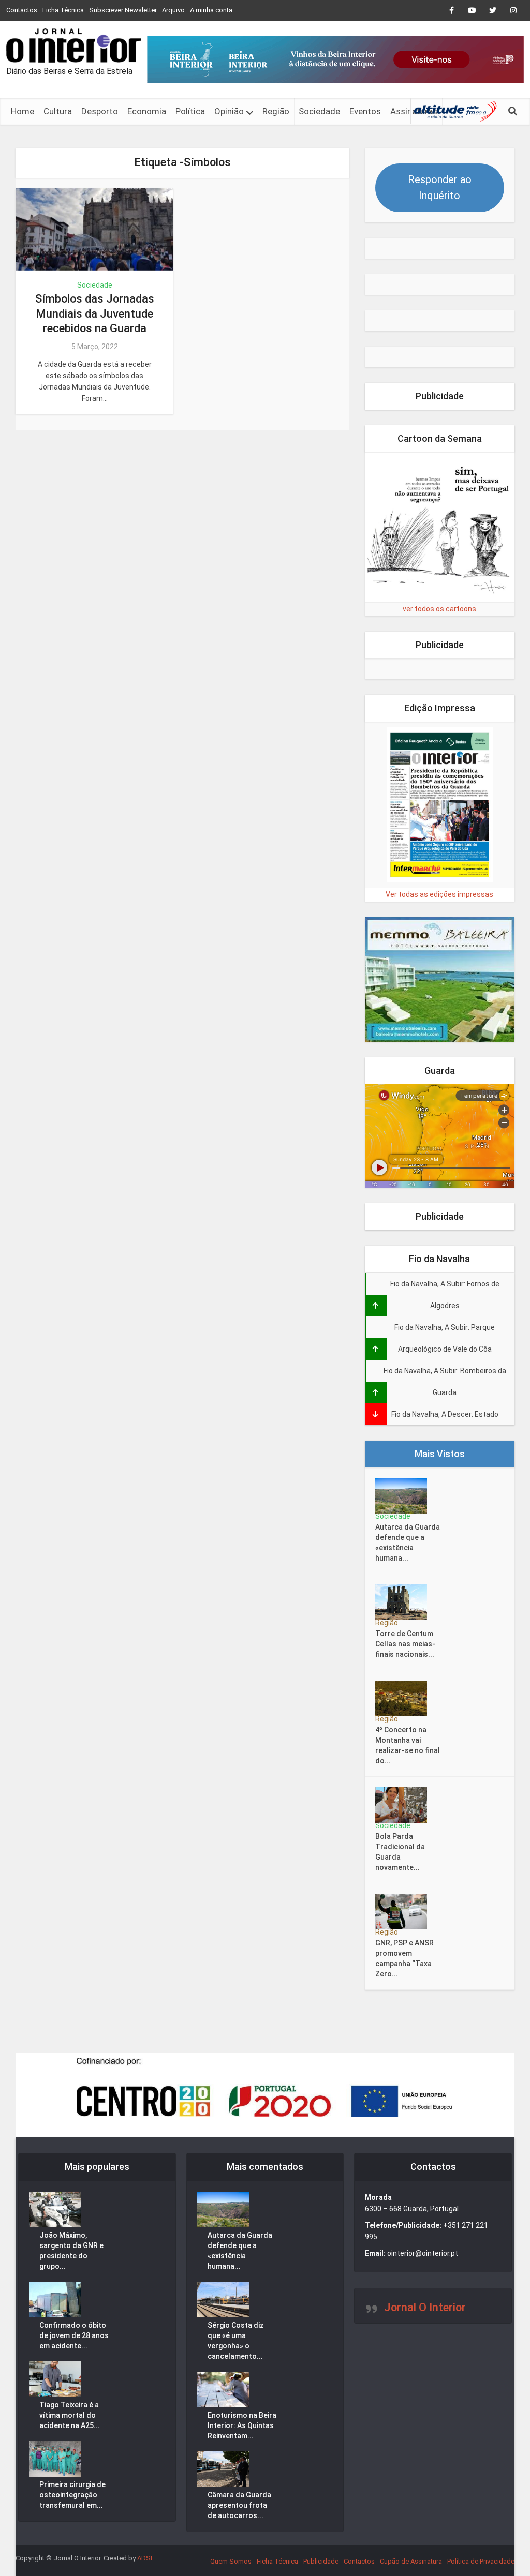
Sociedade (319, 111)
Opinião (229, 111)
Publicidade (321, 2561)
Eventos (365, 111)
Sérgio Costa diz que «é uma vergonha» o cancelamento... (236, 2341)
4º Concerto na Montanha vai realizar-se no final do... (408, 1745)
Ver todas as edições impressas (439, 894)
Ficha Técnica (63, 10)
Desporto (100, 111)
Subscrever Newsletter (123, 10)
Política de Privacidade (481, 2561)
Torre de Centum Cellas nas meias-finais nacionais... (405, 1644)
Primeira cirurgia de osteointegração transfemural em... (72, 2495)
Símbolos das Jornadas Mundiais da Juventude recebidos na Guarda (95, 313)
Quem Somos (231, 2561)
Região (276, 111)
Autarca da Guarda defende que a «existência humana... (408, 1542)
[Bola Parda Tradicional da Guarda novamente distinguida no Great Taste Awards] (404, 1805)
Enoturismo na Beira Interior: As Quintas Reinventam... (242, 2425)
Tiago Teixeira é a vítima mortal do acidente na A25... (70, 2415)
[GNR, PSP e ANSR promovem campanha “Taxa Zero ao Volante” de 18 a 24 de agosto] (404, 1912)
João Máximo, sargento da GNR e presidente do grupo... (71, 2251)
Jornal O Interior (425, 2307)
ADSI (145, 2558)
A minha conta (211, 10)
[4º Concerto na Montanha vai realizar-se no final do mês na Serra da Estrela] (404, 1698)
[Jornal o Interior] (73, 46)
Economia (147, 111)
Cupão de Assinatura (411, 2561)
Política (190, 111)
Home (23, 111)
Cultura (58, 111)
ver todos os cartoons (439, 609)
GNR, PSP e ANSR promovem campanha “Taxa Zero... (404, 1958)
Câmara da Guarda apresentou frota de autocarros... (239, 2505)
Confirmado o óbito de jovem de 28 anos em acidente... (74, 2335)
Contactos (22, 10)
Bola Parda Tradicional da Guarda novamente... (400, 1852)
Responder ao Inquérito (440, 188)
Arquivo (173, 10)
